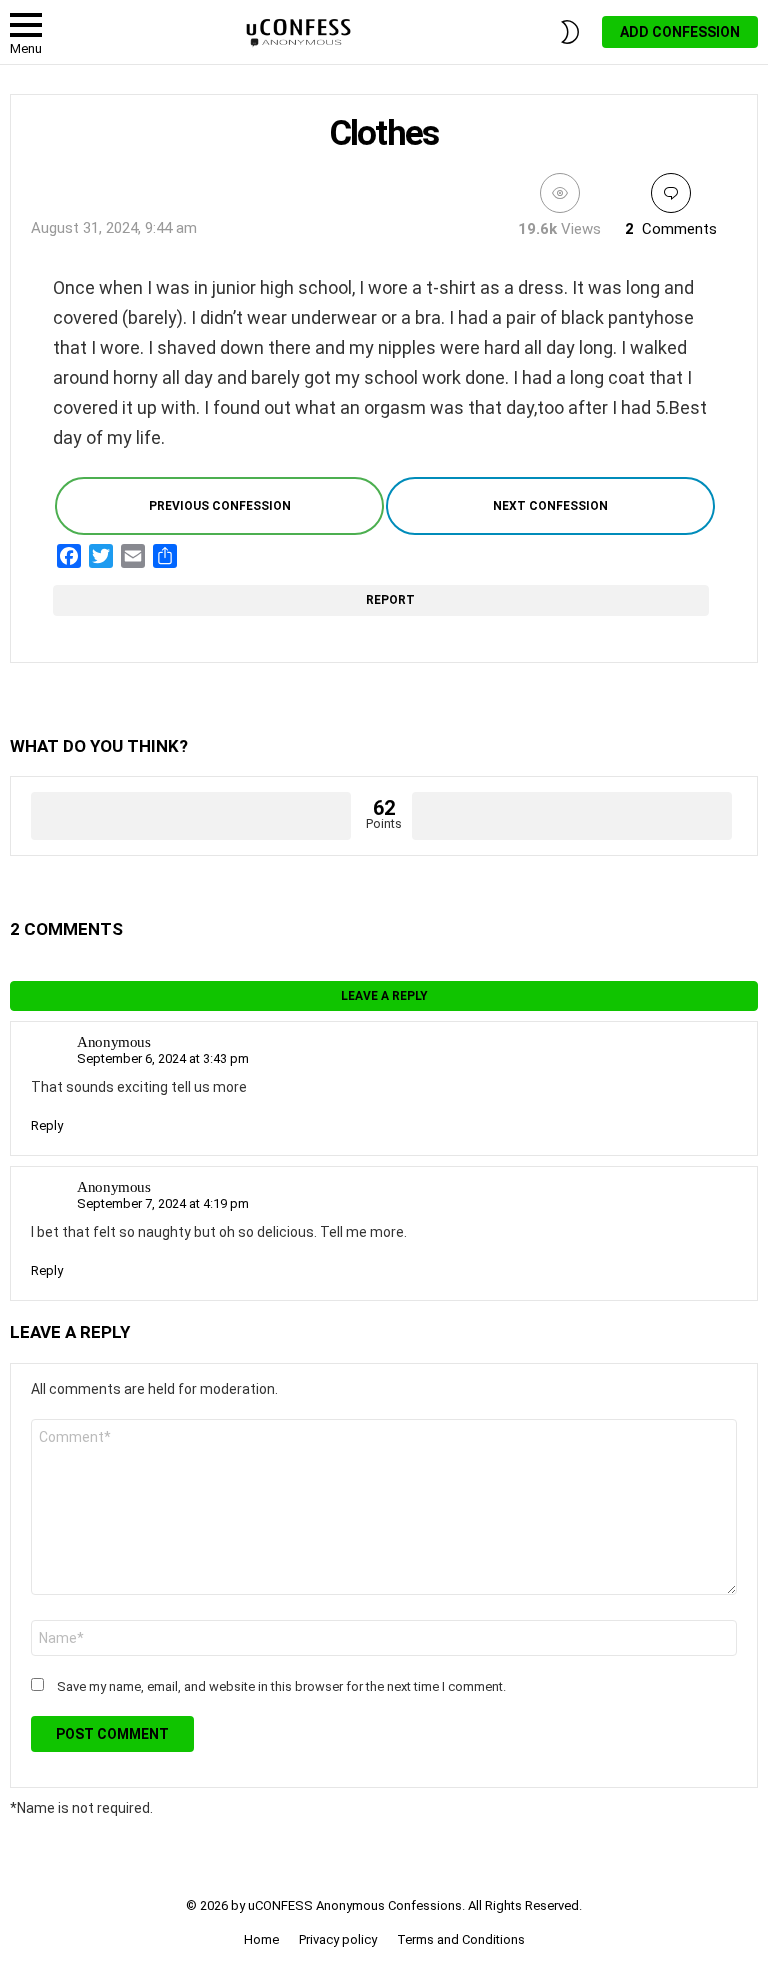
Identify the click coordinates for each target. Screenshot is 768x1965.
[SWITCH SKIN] (570, 32)
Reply (47, 1125)
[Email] (133, 556)
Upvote (191, 816)
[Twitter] (101, 556)
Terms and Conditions (461, 1939)
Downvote (572, 816)
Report (392, 600)
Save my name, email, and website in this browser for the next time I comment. (281, 1686)
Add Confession (680, 32)
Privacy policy (338, 1939)
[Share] (165, 556)
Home (261, 1939)
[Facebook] (69, 556)
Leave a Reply (384, 996)
